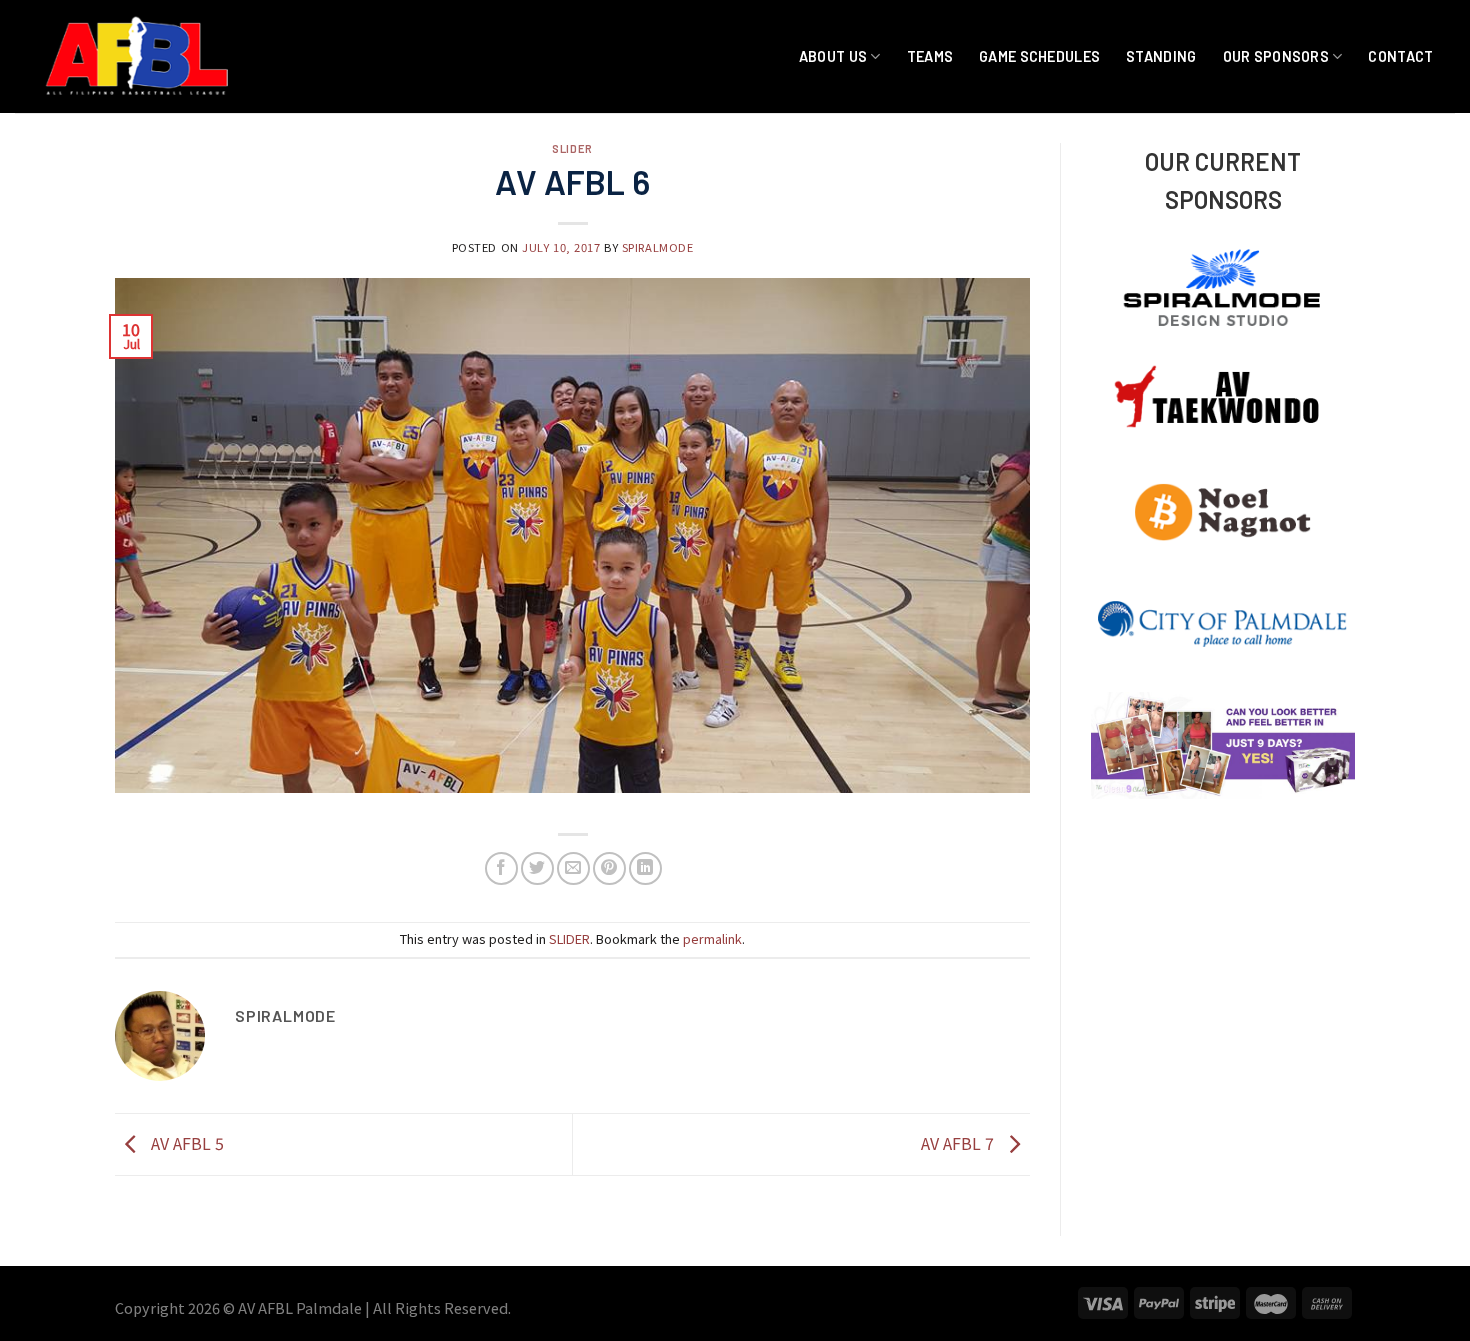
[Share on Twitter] (537, 868)
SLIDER (572, 148)
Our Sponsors (1276, 56)
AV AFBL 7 (959, 1142)
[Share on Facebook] (501, 868)
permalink (712, 938)
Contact (1400, 56)
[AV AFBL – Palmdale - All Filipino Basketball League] (139, 56)
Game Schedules (1039, 56)
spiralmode (658, 247)
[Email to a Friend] (573, 868)
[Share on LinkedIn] (645, 868)
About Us (833, 56)
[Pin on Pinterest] (609, 868)
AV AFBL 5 (185, 1142)
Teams (930, 56)
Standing (1161, 56)
